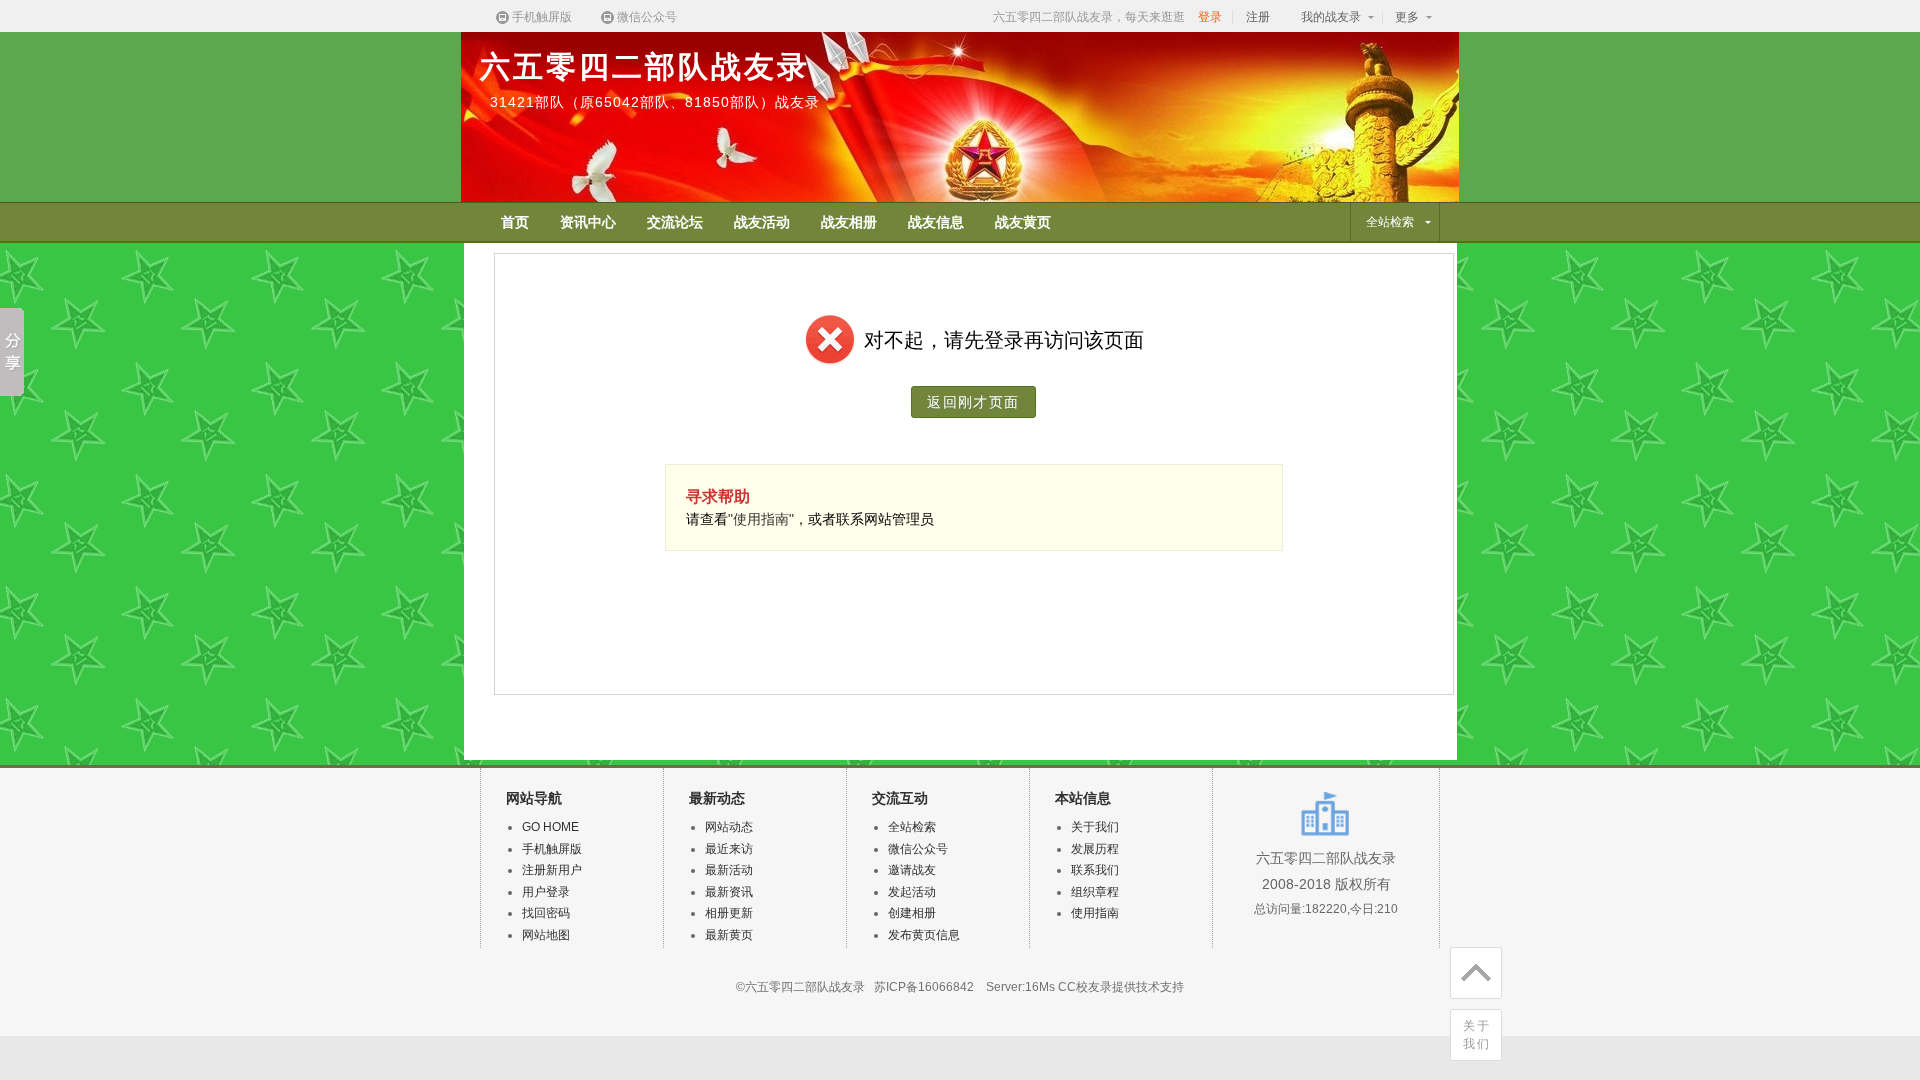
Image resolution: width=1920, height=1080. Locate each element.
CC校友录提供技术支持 (1121, 987)
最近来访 (729, 849)
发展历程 (1095, 849)
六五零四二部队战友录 (645, 66)
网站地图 (546, 935)
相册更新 (729, 913)
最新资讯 (729, 892)
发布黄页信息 (924, 935)
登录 (1210, 17)
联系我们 (1095, 870)
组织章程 (1095, 892)
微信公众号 (647, 17)
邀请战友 (912, 870)
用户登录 (546, 892)
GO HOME (550, 827)
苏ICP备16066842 (924, 987)
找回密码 (546, 913)
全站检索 (912, 827)
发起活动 (912, 892)
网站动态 (729, 827)
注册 (1258, 17)
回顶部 (1476, 973)
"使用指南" (761, 519)
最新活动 (729, 870)
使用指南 (1095, 913)
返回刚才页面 (973, 402)
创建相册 (912, 913)
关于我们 (1477, 1035)
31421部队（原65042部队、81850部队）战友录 (655, 102)
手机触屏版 (542, 17)
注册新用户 (552, 870)
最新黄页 (729, 935)
